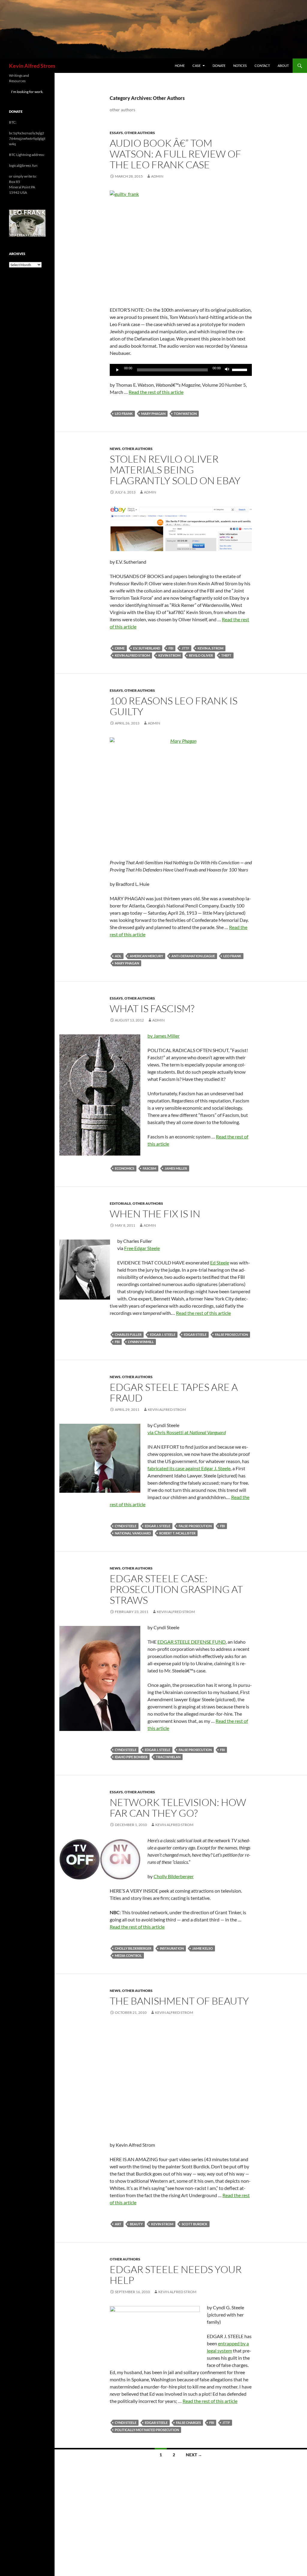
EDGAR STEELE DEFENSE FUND (192, 1642)
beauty (136, 2224)
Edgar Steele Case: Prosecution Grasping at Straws (176, 1589)
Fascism (149, 1168)
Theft (226, 655)
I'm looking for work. (27, 92)
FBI (171, 648)
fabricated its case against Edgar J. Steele (189, 1468)
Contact (262, 66)
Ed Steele (220, 1263)
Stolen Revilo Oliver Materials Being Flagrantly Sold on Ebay (175, 470)
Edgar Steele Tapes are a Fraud (174, 1392)
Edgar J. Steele (163, 1334)
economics (125, 1168)
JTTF (185, 648)
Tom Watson (185, 414)
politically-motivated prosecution (147, 2430)
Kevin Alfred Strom (32, 66)
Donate (219, 66)
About (283, 66)
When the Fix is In (155, 1214)
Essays (116, 133)
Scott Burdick (195, 2224)
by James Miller (164, 1036)
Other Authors (140, 133)
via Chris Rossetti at (187, 1432)
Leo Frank (124, 414)
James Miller (176, 1168)
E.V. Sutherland (147, 648)
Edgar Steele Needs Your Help (176, 2275)
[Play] (118, 370)
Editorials (120, 1203)
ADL (118, 956)
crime (120, 648)
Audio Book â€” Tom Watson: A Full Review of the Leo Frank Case (175, 154)
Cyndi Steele (126, 1526)
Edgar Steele (195, 1334)
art (118, 2224)
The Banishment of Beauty (179, 2001)
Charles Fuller (128, 1334)
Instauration (172, 1948)
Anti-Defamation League (193, 956)
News (115, 449)
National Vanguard (133, 1533)
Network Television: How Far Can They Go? (178, 1808)
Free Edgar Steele (142, 1248)
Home (180, 66)
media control (128, 1955)
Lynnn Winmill (141, 1342)
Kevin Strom (169, 655)
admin (157, 176)
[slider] (240, 369)
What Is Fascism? (152, 1008)
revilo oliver (201, 655)
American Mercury (146, 956)
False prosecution (231, 1334)
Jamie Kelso (203, 1948)
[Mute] (227, 370)
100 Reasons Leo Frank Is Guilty (174, 706)
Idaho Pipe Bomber (131, 1757)
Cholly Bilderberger (174, 1876)
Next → (194, 2455)
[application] (181, 370)
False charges (188, 2423)
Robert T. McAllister (177, 1533)
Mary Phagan (153, 414)
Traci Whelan (168, 1757)
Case (197, 66)
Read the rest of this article (156, 392)
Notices (240, 66)
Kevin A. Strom (210, 648)
